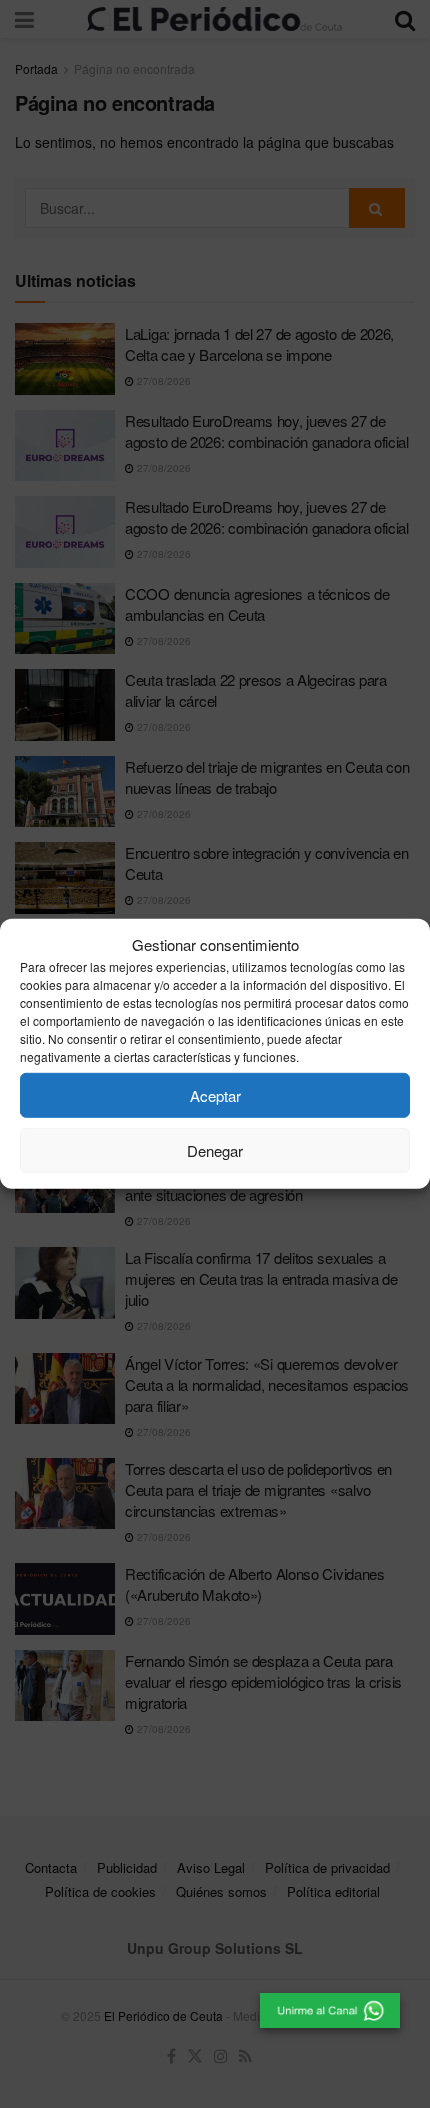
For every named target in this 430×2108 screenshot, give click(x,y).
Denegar (215, 1150)
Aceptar (215, 1095)
